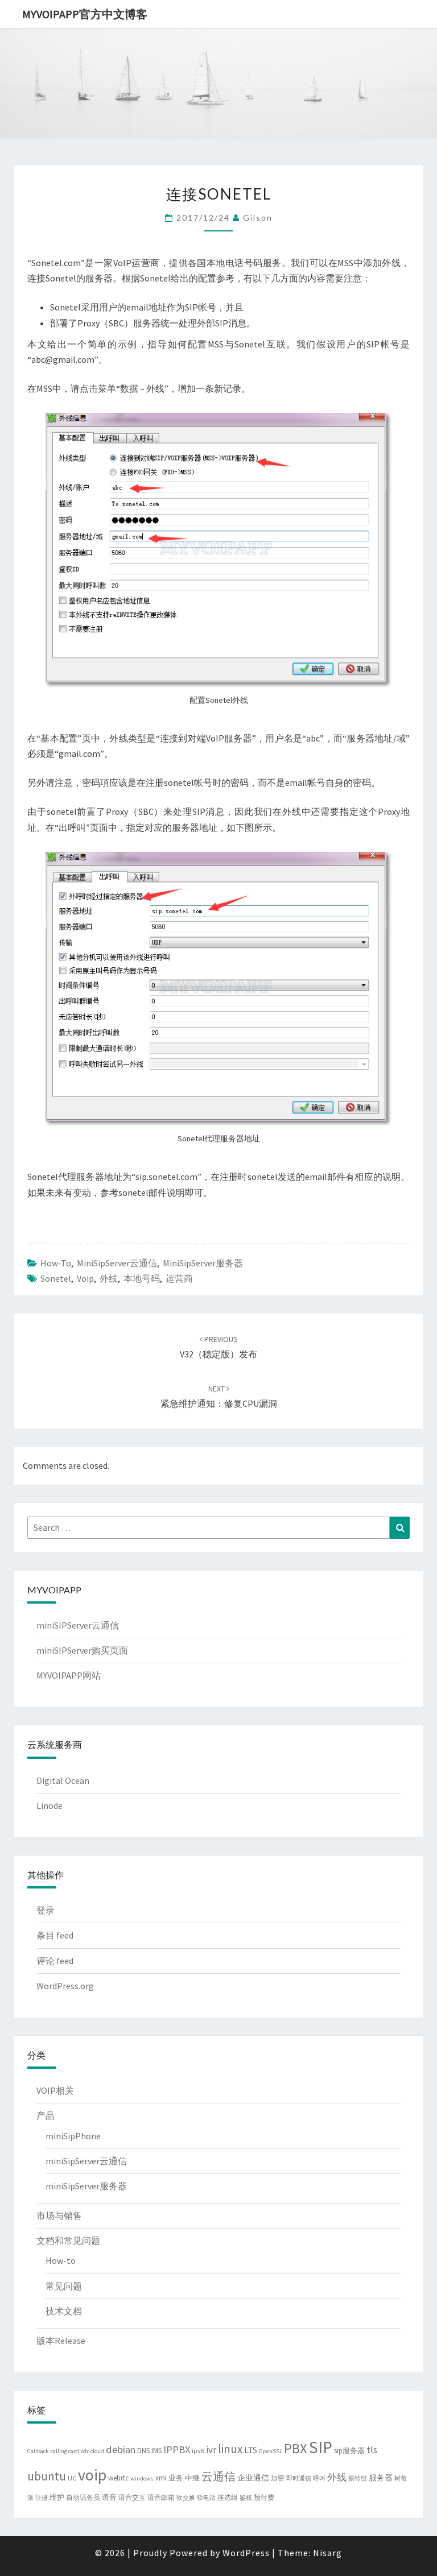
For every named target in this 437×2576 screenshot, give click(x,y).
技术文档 (64, 2311)
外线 (109, 1278)
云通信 (218, 2476)
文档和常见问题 (68, 2240)
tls (372, 2450)
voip (85, 1278)
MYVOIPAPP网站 (69, 1675)
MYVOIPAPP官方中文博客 (85, 14)
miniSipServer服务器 (203, 1263)
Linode (50, 1805)
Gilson (258, 218)
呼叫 (319, 2478)
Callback (38, 2451)
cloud (97, 2451)
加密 (278, 2478)
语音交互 (132, 2497)
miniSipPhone (73, 2136)
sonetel (56, 1278)
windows (142, 2478)
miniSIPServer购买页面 (82, 1650)
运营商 (179, 1278)
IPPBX (177, 2449)
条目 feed (55, 1935)
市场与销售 (59, 2215)
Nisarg (327, 2553)
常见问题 (64, 2286)
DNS (143, 2451)
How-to (56, 1263)
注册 (42, 2498)
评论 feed (55, 1961)
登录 (46, 1910)
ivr (211, 2450)
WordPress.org (65, 1986)
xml (161, 2478)
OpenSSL (271, 2451)
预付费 (264, 2497)
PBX (296, 2448)
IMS (156, 2451)
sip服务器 (349, 2451)
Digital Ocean (63, 1780)
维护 (57, 2497)
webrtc (118, 2478)
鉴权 (246, 2498)
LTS (251, 2450)
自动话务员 (83, 2497)
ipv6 (198, 2451)
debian (121, 2449)
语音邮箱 (161, 2497)
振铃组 (358, 2478)
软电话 (206, 2498)
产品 (46, 2115)
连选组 (228, 2497)
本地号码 (142, 1278)
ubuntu (47, 2476)
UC (72, 2478)
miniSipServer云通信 (117, 1263)
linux (230, 2449)
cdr (85, 2451)
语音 (109, 2497)
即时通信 (299, 2478)
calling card (65, 2451)
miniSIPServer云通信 (78, 1625)
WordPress (246, 2553)
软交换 (186, 2498)
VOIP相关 (55, 2090)
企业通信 (253, 2478)
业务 (176, 2478)
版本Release (61, 2341)
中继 (192, 2478)
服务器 (381, 2478)
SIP (321, 2447)
